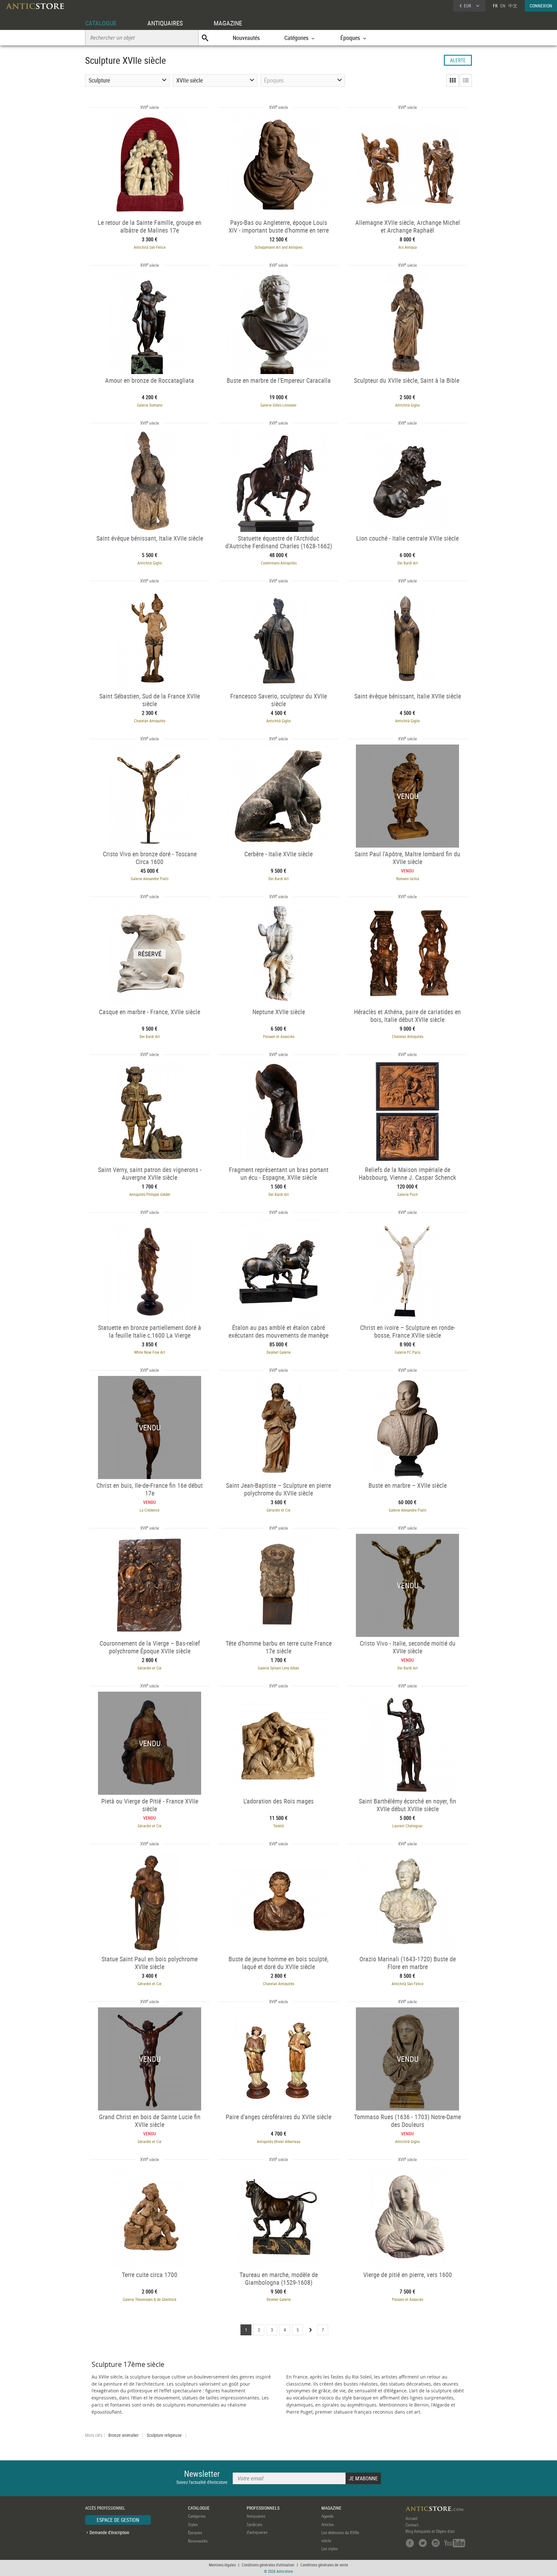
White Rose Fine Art (150, 1352)
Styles (193, 2524)
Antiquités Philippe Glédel (150, 1194)
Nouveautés (246, 38)
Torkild (278, 1826)
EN (503, 6)
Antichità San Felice (150, 247)
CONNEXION (541, 6)
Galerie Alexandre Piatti (150, 879)
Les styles (330, 2549)
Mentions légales (222, 2565)
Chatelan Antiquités (150, 721)
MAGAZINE (228, 23)
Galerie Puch (408, 1194)
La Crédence (150, 1510)
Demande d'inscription (109, 2532)
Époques (195, 2533)
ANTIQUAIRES (165, 23)
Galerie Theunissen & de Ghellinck (150, 2299)
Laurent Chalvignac (408, 1826)
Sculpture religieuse (164, 2435)
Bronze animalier (123, 2435)
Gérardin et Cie (278, 1510)
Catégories (197, 2516)
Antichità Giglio (407, 405)
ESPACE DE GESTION (118, 2520)
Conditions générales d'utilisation (268, 2565)
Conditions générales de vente (324, 2565)
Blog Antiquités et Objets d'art (430, 2531)
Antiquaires (256, 2516)
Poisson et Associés (279, 1036)
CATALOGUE (101, 23)
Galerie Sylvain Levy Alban (278, 1668)
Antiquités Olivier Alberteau (279, 2141)
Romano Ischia (408, 879)
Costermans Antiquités (279, 563)
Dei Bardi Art (408, 563)
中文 (513, 6)
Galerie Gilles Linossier (278, 405)
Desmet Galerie (279, 1352)
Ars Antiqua (408, 247)
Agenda (327, 2516)
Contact (412, 2525)
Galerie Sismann (150, 405)
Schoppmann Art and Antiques (278, 247)
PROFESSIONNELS (263, 2508)
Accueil (411, 2518)
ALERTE (458, 60)
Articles (328, 2524)
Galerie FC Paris (408, 1352)
